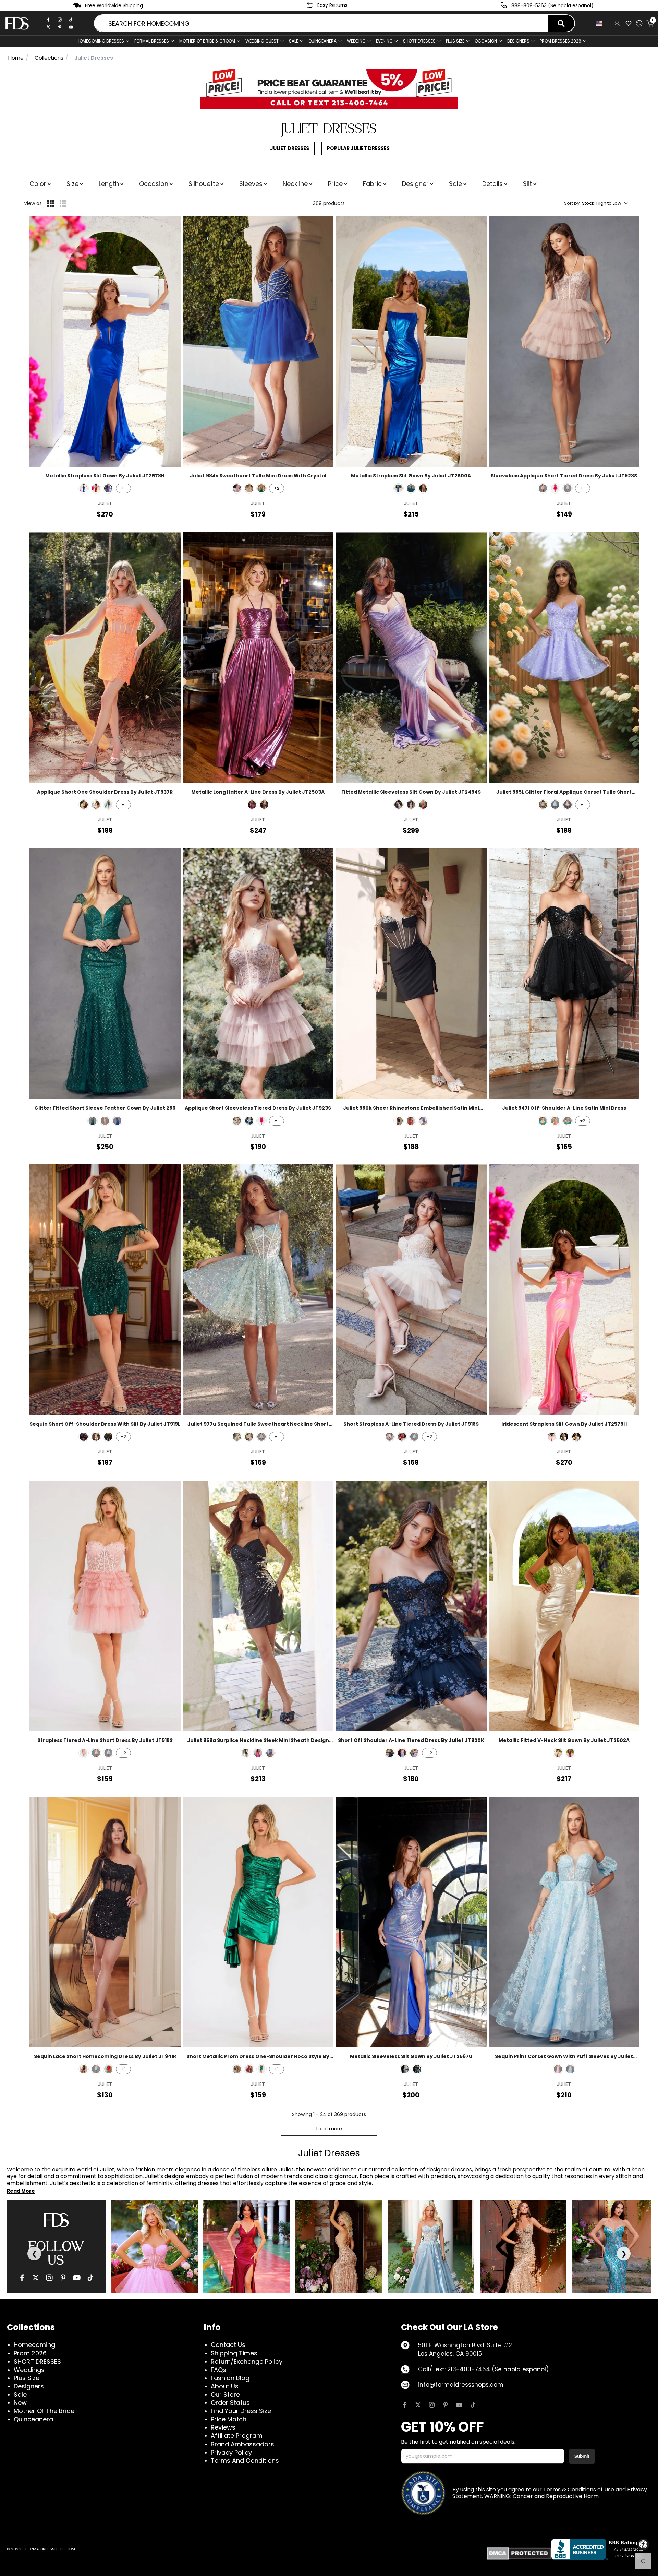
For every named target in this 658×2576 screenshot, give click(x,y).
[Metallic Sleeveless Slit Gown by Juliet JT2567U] (411, 1922)
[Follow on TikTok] (473, 2405)
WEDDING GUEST (262, 41)
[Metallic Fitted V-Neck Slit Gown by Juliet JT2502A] (564, 1606)
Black (96, 805)
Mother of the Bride (44, 2411)
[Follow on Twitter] (418, 2405)
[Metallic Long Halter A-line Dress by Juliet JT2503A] (258, 658)
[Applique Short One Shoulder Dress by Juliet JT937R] (105, 658)
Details (492, 184)
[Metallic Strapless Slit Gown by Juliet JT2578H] (105, 341)
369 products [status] (329, 203)
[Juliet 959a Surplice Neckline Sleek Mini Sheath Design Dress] (258, 1606)
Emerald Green (261, 488)
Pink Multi (558, 2069)
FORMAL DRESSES (152, 41)
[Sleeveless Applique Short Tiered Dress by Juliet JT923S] (564, 341)
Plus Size (27, 2378)
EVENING (384, 41)
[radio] (51, 203)
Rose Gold (105, 1121)
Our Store (225, 2394)
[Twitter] (48, 27)
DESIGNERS (518, 41)
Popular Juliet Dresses (358, 148)
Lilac (543, 805)
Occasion (154, 184)
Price (335, 184)
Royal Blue (84, 488)
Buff (543, 488)
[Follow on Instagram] (432, 2405)
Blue (405, 2069)
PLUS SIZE (455, 41)
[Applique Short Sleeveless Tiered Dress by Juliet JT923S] (258, 974)
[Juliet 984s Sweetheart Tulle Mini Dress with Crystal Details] (258, 341)
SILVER (568, 1121)
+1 (124, 488)
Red (96, 488)
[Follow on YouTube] (459, 2405)
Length (109, 184)
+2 (277, 488)
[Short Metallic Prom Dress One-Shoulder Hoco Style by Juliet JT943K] (258, 1922)
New (20, 2403)
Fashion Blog (230, 2378)
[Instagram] (60, 20)
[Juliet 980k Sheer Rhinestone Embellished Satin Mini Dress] (411, 974)
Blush (237, 488)
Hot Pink (552, 1437)
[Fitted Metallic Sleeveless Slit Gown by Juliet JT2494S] (411, 658)
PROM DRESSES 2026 (560, 41)
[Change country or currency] (601, 23)
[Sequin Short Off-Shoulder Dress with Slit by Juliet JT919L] (105, 1290)
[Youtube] (71, 27)
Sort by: (593, 203)
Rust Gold (411, 805)
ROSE (555, 1121)
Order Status (230, 2403)
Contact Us (228, 2345)
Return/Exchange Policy (247, 2361)
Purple (108, 488)
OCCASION (486, 41)
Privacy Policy (231, 2452)
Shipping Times (234, 2353)
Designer (415, 184)
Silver (576, 1437)
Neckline (295, 184)
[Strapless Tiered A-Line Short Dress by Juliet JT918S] (105, 1606)
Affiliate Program (237, 2436)
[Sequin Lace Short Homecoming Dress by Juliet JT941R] (105, 1922)
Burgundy (249, 2069)
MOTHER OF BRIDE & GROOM (207, 41)
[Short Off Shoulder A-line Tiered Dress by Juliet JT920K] (411, 1606)
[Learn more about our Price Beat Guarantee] (329, 89)
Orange (84, 805)
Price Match (229, 2419)
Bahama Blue (555, 805)
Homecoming (34, 2345)
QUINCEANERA (322, 41)
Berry (252, 805)
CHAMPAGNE (543, 1121)
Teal (411, 488)
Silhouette (204, 184)
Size (72, 184)
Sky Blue (570, 2069)
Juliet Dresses (290, 148)
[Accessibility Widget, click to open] (643, 2544)
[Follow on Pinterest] (446, 2405)
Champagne (249, 488)
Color (38, 184)
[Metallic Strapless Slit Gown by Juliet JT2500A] (411, 341)
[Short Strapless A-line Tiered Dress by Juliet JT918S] (411, 1290)
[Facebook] (48, 20)
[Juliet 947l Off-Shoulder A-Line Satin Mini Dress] (564, 974)
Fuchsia (555, 488)
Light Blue (568, 488)
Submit (582, 2456)
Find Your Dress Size (241, 2411)
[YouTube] (77, 2278)
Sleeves (251, 184)
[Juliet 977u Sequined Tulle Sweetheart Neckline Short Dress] (258, 1290)
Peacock (564, 1437)
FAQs (218, 2370)
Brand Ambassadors (242, 2444)
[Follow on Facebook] (404, 2405)
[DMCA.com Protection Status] (519, 2553)
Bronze (264, 805)
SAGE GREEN (249, 1437)
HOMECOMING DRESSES (100, 41)
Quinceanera (33, 2419)
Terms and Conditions (245, 2461)
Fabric (372, 184)
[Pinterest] (60, 27)
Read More (21, 2191)
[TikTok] (71, 20)
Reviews (223, 2427)
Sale (294, 41)
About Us (225, 2386)
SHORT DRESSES (419, 41)
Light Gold (423, 488)
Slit (527, 184)
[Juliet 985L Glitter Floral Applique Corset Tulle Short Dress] (564, 658)
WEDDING (356, 41)
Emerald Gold (108, 805)
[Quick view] (171, 226)
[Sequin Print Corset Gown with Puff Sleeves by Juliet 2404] (564, 1922)
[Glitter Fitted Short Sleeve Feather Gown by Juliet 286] (105, 974)
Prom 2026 (30, 2353)
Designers (29, 2386)
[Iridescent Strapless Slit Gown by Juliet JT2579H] (564, 1290)
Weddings (29, 2370)
